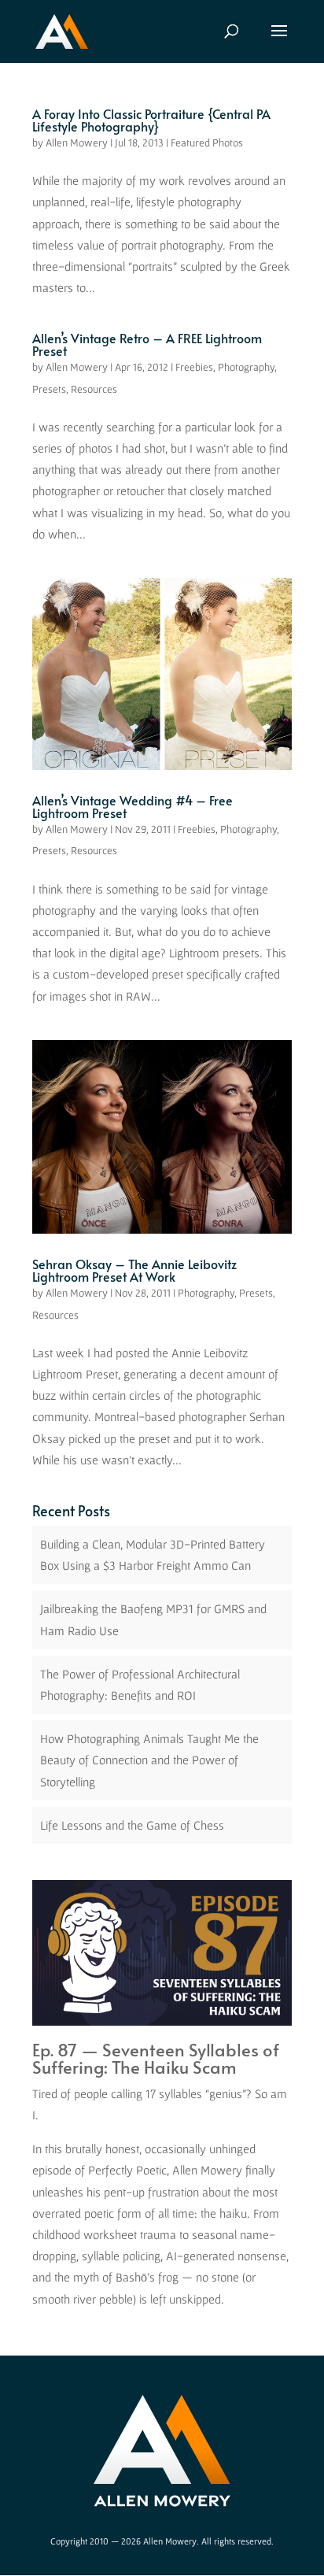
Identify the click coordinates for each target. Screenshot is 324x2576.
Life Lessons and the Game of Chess (132, 1825)
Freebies (194, 367)
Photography (246, 367)
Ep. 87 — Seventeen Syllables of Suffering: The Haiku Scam (156, 2058)
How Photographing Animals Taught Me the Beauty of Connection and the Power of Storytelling (149, 1760)
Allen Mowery (77, 142)
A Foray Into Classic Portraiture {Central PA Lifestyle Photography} (151, 120)
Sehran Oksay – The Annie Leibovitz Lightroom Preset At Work (134, 1270)
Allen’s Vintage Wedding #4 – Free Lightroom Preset (133, 806)
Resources (94, 389)
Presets (49, 389)
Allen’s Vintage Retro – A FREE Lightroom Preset (147, 344)
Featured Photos (207, 142)
